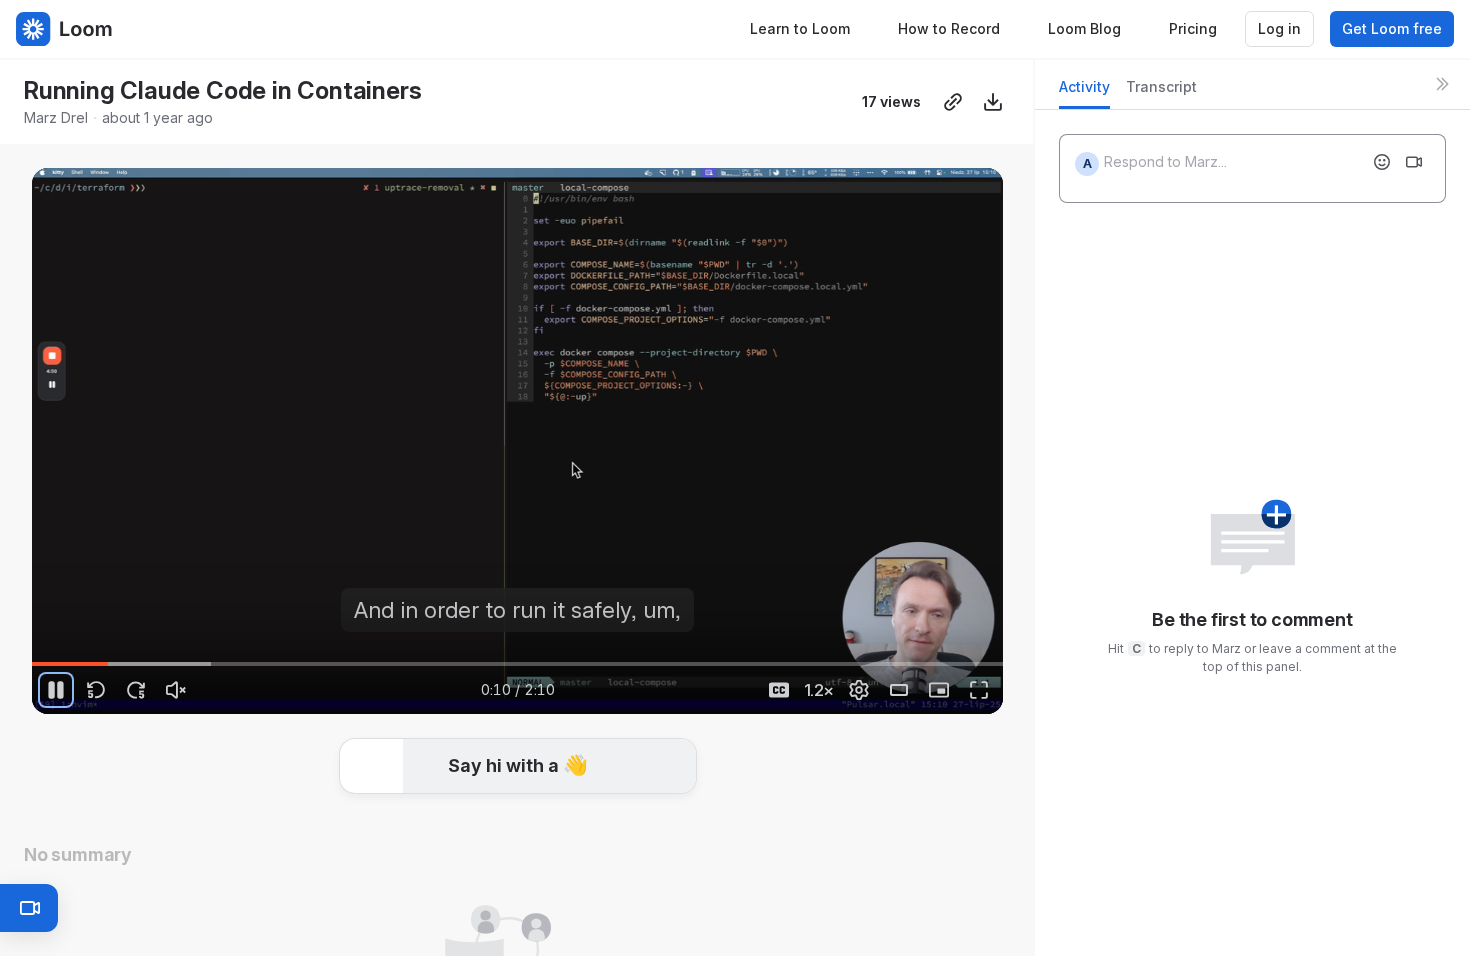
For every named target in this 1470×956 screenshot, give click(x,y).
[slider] (517, 664)
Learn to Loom (800, 28)
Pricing (1193, 28)
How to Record (949, 28)
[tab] (1084, 92)
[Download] (993, 102)
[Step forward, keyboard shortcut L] (136, 690)
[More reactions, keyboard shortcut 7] (667, 826)
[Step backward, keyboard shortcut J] (96, 690)
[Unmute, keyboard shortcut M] (176, 690)
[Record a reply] (1414, 162)
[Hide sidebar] (1442, 84)
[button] (518, 768)
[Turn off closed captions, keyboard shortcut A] (779, 690)
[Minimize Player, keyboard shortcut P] (939, 690)
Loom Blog (1084, 28)
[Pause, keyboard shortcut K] (56, 690)
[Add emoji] (1382, 162)
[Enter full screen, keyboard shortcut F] (979, 690)
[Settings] (859, 690)
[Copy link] (953, 102)
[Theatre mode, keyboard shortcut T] (899, 690)
